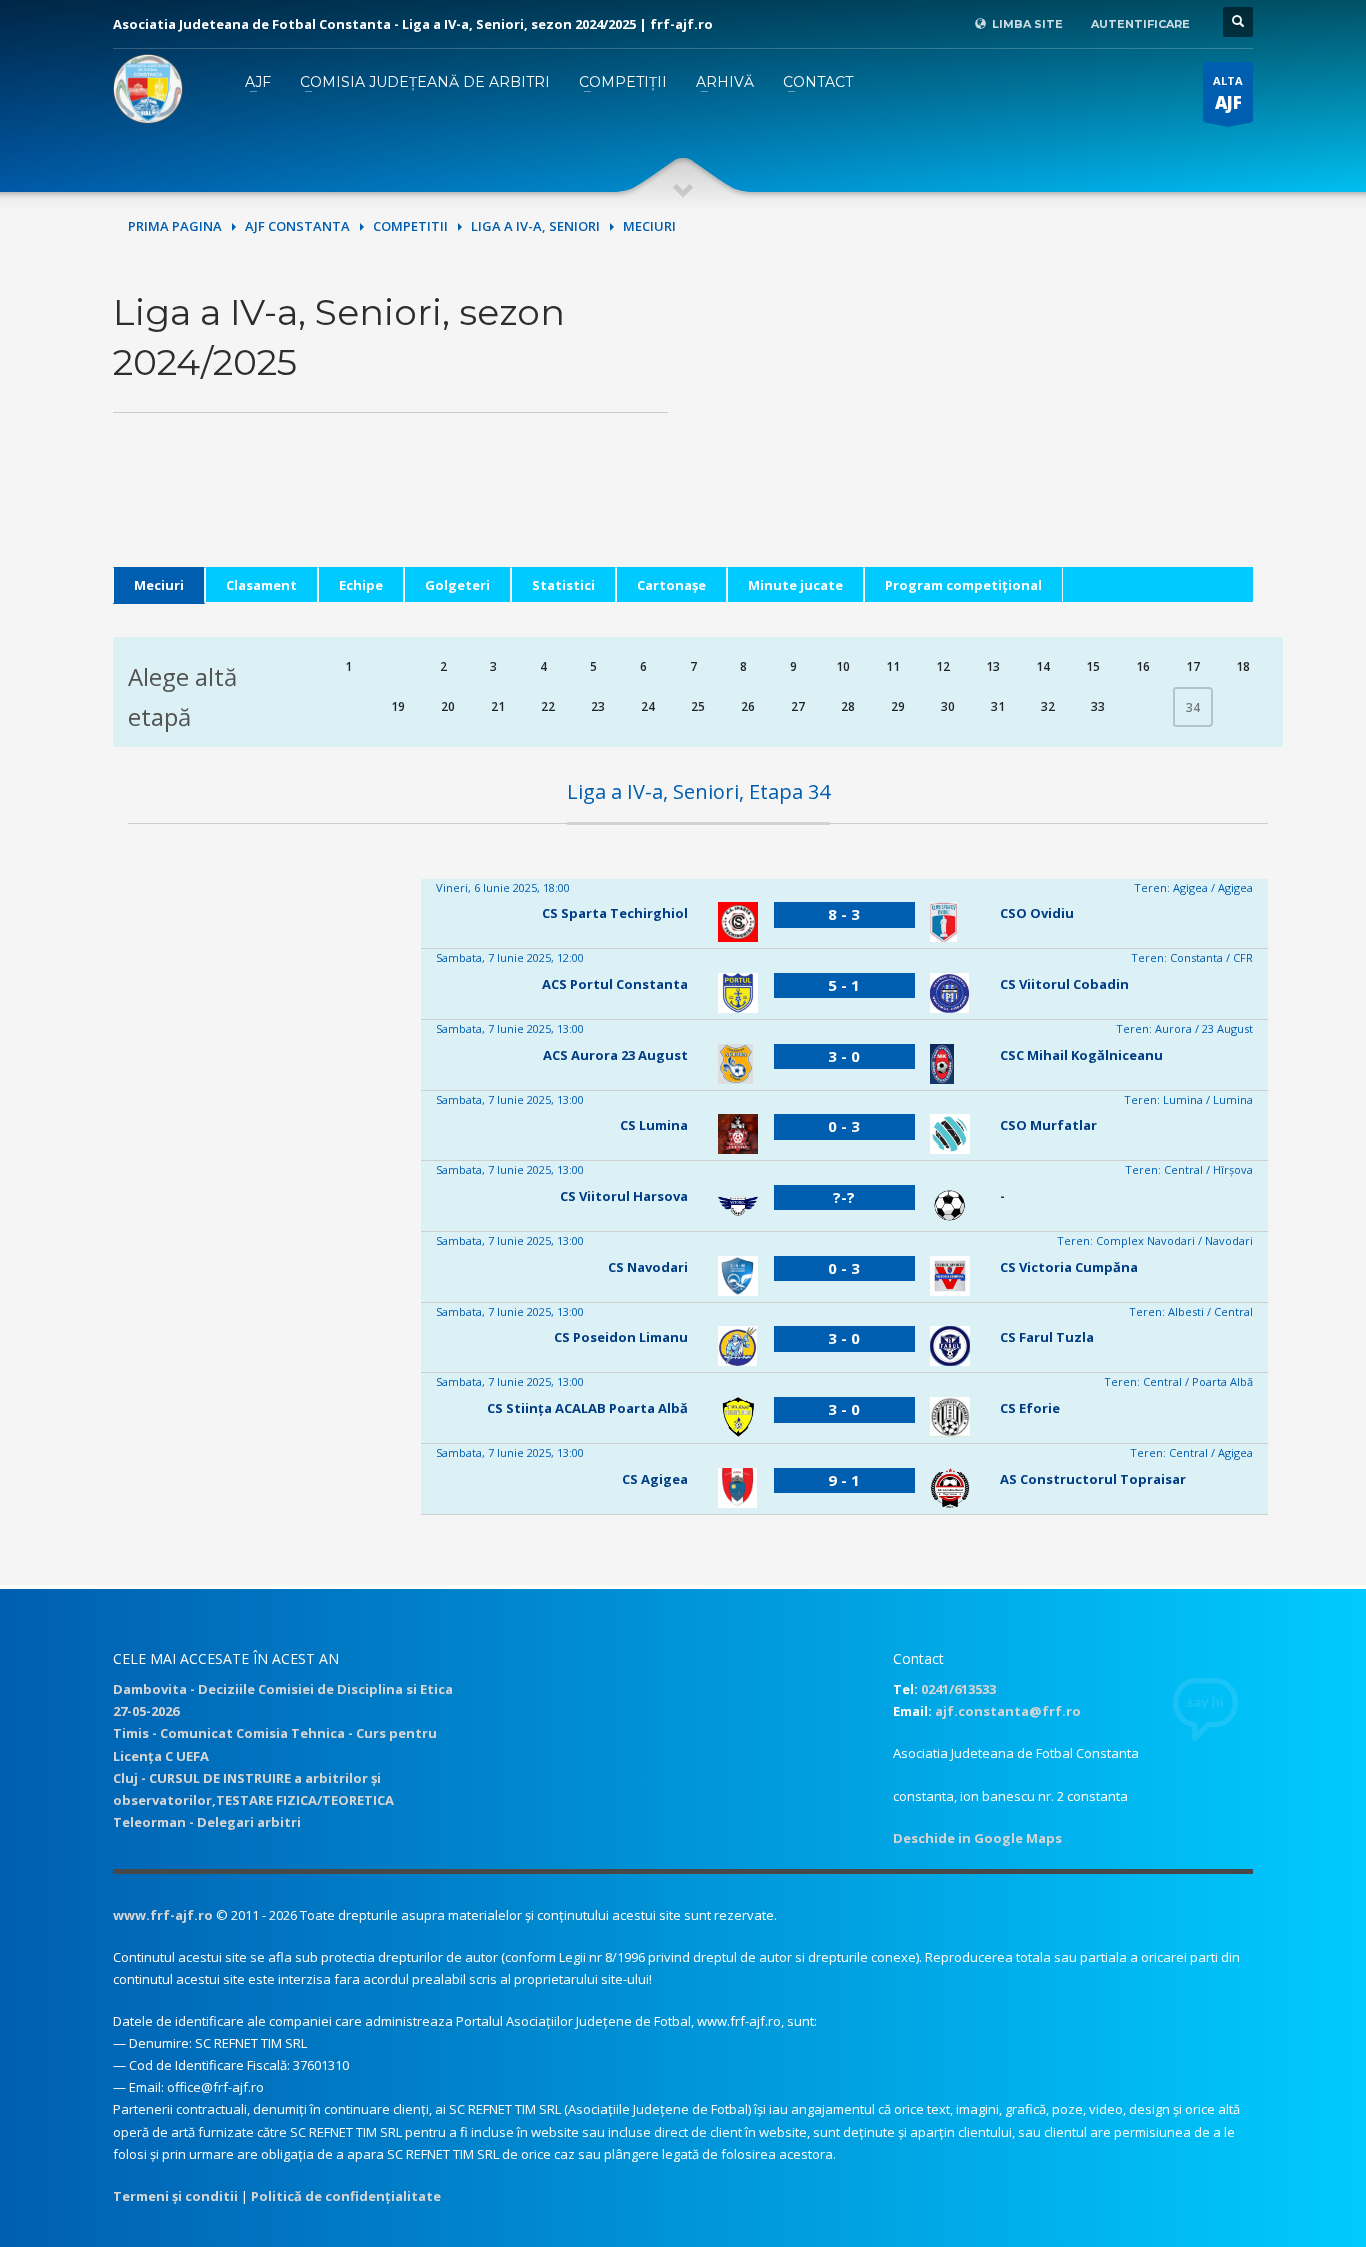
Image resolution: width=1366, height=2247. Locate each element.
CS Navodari (648, 1267)
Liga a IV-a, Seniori (535, 226)
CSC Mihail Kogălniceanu (1081, 1055)
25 (698, 706)
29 (898, 706)
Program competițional (963, 585)
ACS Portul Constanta (615, 984)
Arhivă (725, 82)
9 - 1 (844, 1480)
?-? (844, 1197)
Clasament (261, 585)
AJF (258, 82)
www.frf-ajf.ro (163, 1915)
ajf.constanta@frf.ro (1008, 1711)
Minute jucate (795, 585)
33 (1098, 706)
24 (648, 706)
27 (798, 706)
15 (1093, 666)
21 (498, 706)
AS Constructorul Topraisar (1093, 1479)
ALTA (1228, 93)
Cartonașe (671, 585)
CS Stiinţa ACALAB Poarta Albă (587, 1408)
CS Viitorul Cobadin (1064, 984)
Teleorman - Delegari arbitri (207, 1822)
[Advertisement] (975, 427)
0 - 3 (844, 1126)
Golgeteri (457, 585)
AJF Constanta (297, 226)
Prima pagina (175, 226)
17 (1193, 666)
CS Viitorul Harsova (624, 1196)
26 (748, 706)
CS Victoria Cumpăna (1069, 1267)
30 (948, 706)
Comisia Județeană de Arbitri (425, 82)
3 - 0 (844, 1056)
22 (548, 706)
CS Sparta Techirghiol (615, 913)
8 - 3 (844, 914)
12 (943, 666)
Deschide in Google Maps (977, 1838)
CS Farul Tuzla (1047, 1337)
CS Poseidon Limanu (621, 1337)
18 (1243, 666)
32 (1048, 706)
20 (448, 706)
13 (993, 666)
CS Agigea (655, 1479)
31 (998, 706)
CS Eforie (1030, 1408)
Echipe (361, 585)
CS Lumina (654, 1125)
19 (398, 706)
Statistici (563, 585)
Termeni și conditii (175, 2196)
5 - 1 (844, 985)
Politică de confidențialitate (346, 2196)
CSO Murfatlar (1048, 1125)
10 (843, 666)
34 (1193, 707)
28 (848, 706)
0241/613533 (958, 1689)
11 (893, 666)
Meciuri (159, 585)
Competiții (623, 82)
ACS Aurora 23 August (615, 1055)
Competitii (410, 226)
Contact (818, 82)
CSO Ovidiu (1037, 913)
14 (1043, 666)
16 (1143, 666)
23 (598, 706)
